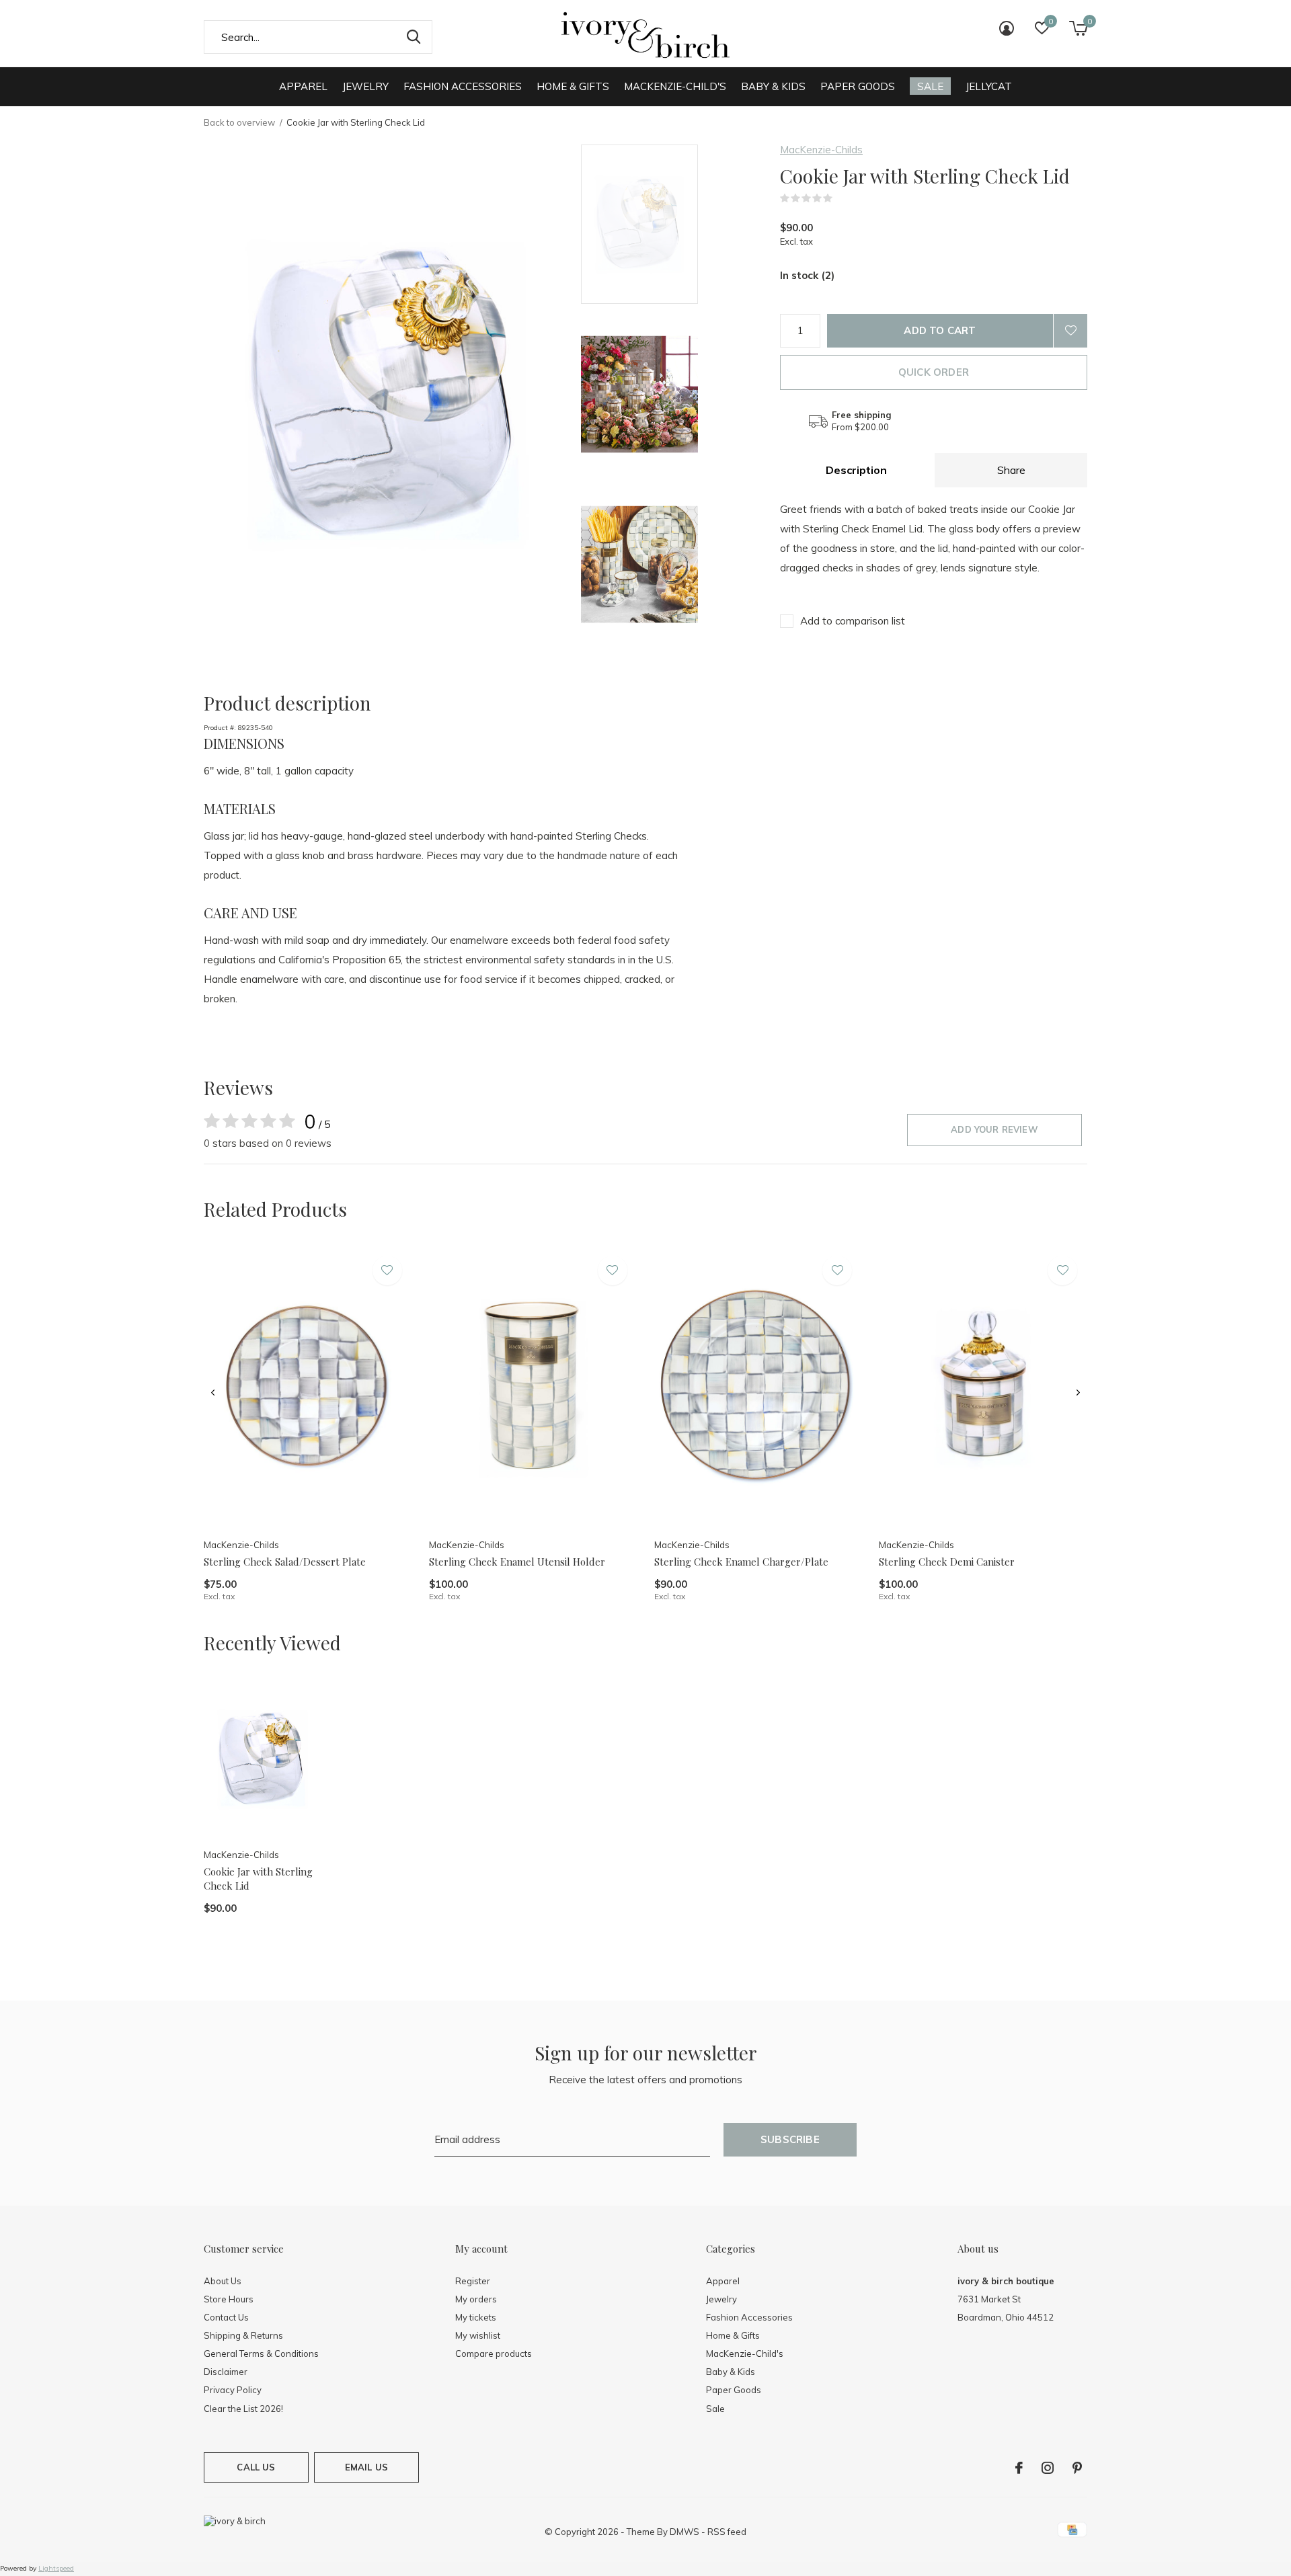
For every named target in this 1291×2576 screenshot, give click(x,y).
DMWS (684, 2532)
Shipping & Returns (243, 2335)
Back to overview (239, 122)
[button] (677, 224)
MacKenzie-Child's (675, 86)
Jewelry (365, 86)
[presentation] (213, 1393)
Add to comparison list (853, 621)
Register (473, 2281)
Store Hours (229, 2299)
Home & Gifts (573, 86)
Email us (366, 2467)
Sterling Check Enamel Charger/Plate (741, 1562)
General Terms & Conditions (261, 2353)
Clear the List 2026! (243, 2409)
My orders (476, 2299)
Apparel (303, 86)
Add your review (994, 1129)
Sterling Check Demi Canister (947, 1562)
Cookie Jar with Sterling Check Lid (258, 1879)
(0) (841, 198)
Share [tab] (1011, 470)
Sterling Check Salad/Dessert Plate (285, 1562)
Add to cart (940, 330)
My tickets (476, 2317)
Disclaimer (226, 2372)
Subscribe (790, 2139)
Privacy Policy (233, 2390)
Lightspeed (56, 2568)
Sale (930, 86)
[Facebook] (1019, 2468)
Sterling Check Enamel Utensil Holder (517, 1562)
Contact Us (226, 2317)
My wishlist (478, 2335)
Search (414, 37)
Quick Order (934, 372)
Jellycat (989, 86)
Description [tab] (856, 470)
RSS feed (727, 2532)
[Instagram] (1048, 2468)
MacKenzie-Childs (821, 150)
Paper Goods (858, 86)
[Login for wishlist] (1070, 331)
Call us (256, 2467)
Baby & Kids (773, 86)
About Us (223, 2281)
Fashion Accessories (463, 86)
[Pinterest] (1077, 2468)
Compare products (494, 2353)
